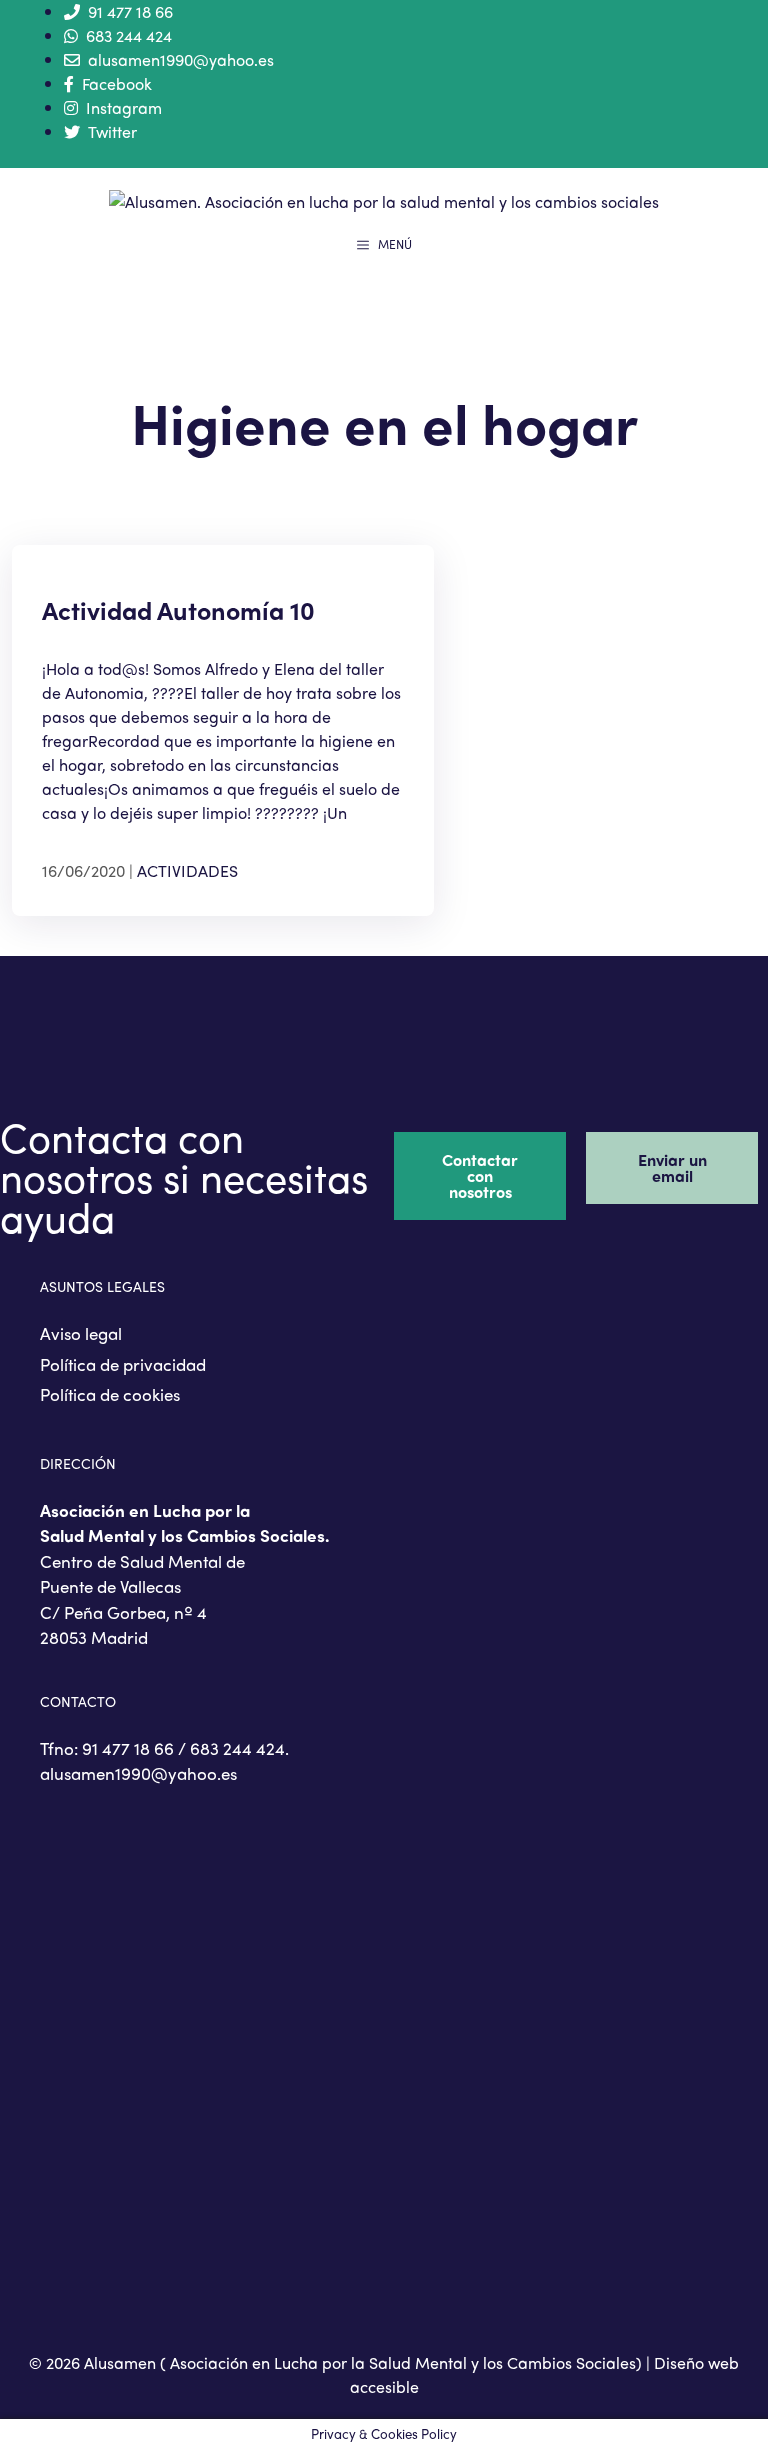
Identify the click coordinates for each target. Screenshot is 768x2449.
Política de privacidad (123, 1364)
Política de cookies (110, 1394)
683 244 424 (129, 35)
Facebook (117, 83)
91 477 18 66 (130, 11)
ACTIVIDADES (187, 870)
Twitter (112, 131)
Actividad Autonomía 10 (178, 610)
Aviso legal (81, 1333)
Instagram (124, 107)
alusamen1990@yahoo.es (181, 59)
